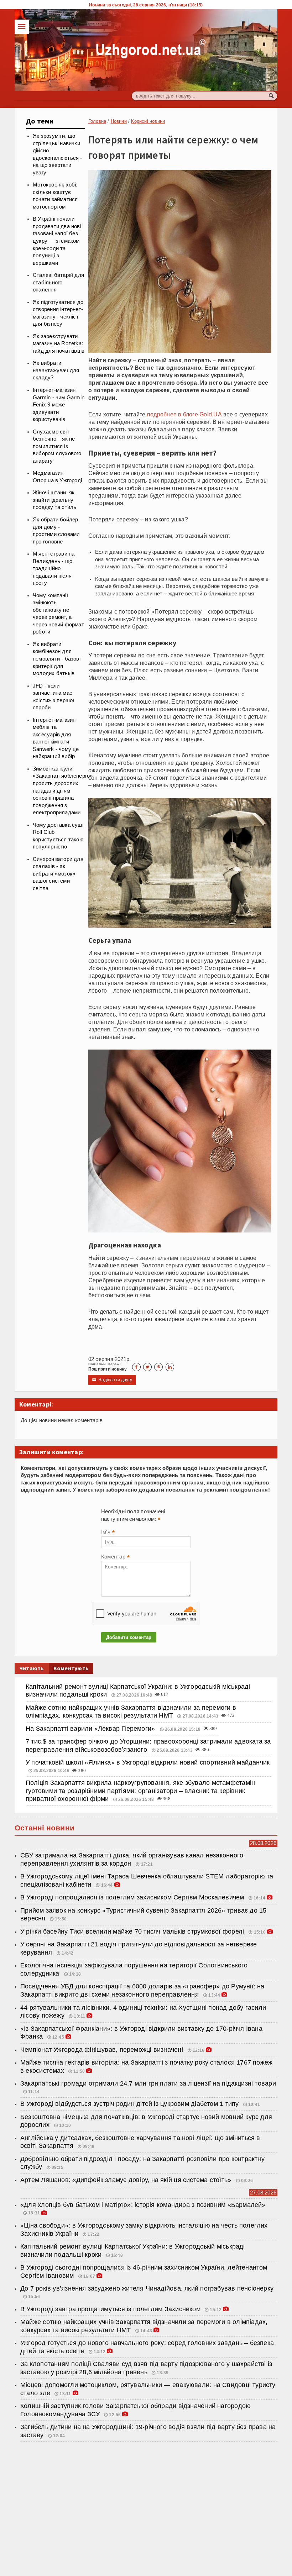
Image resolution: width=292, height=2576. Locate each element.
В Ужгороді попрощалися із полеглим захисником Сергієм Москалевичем (132, 1897)
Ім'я (108, 1533)
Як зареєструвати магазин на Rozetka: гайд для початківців (59, 344)
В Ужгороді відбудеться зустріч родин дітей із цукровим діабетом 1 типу (129, 2104)
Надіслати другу (112, 1380)
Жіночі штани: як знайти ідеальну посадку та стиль (55, 500)
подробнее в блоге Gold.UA (184, 414)
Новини (119, 121)
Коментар (115, 1557)
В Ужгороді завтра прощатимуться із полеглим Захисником (110, 2309)
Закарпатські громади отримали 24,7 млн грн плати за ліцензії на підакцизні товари (148, 2083)
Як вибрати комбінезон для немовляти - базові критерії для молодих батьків (57, 659)
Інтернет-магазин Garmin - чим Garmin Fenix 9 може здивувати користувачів (59, 405)
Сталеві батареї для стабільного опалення (58, 282)
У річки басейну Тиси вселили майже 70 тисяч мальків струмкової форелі (133, 1931)
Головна (97, 121)
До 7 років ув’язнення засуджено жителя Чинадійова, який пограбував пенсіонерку (147, 2288)
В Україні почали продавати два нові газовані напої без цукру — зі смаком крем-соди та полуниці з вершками (57, 241)
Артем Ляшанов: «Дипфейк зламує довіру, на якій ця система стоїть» (127, 2180)
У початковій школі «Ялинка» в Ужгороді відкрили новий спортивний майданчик (148, 1762)
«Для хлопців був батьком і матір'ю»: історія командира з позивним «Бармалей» (143, 2205)
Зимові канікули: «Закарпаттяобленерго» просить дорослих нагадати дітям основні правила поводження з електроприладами (63, 791)
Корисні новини (148, 121)
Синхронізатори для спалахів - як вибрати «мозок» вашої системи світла (58, 874)
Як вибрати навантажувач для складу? (56, 370)
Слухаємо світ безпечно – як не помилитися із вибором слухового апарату (57, 446)
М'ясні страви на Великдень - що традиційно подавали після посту (54, 568)
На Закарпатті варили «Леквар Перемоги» (91, 1729)
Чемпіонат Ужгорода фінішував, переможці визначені (103, 2050)
